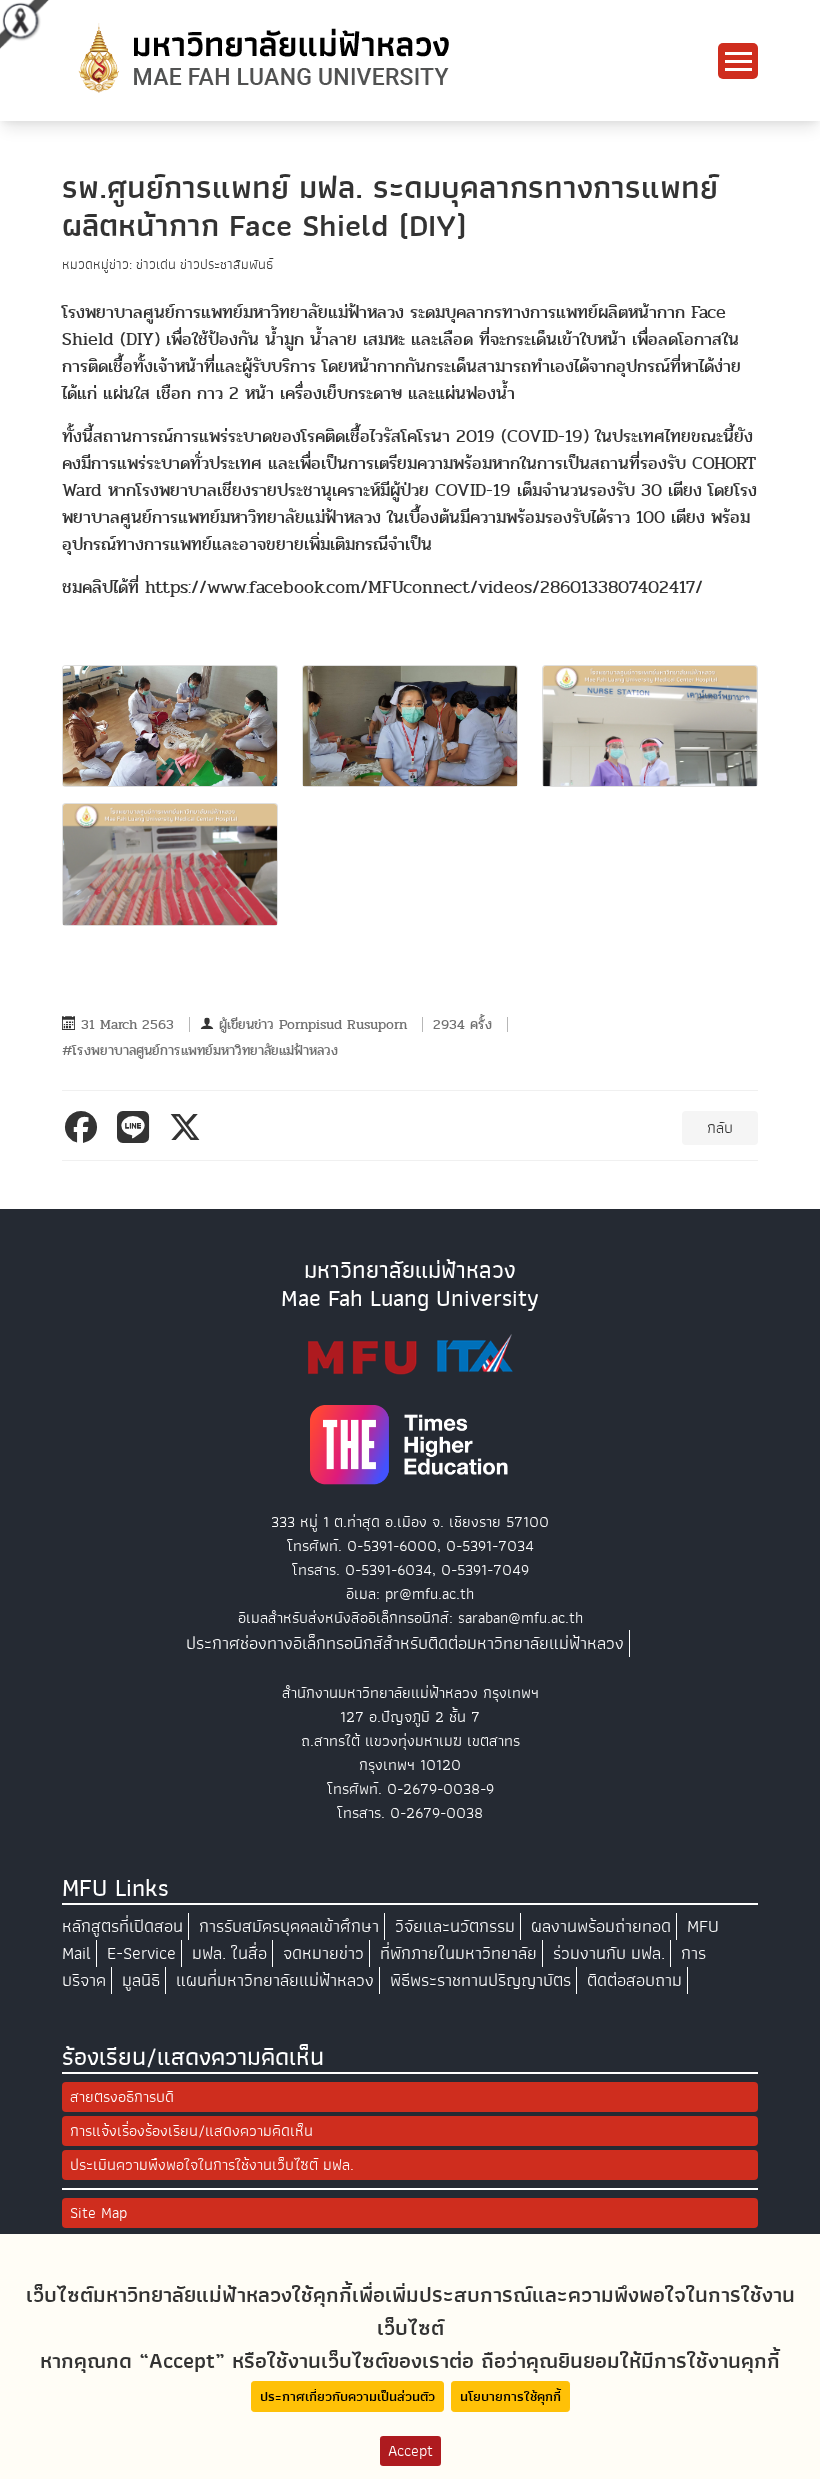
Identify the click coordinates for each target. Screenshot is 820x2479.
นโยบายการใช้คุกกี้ (510, 2396)
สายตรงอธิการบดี (122, 2097)
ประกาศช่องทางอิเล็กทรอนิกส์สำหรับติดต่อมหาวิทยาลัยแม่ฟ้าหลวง (405, 1643)
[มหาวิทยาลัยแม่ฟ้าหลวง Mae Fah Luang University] (262, 59)
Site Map (98, 2213)
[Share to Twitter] (189, 1127)
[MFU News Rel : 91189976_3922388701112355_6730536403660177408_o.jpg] (170, 864)
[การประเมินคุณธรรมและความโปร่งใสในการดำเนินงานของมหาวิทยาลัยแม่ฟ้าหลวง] (410, 1355)
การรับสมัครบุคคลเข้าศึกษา (289, 1926)
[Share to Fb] (85, 1127)
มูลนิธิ (141, 1980)
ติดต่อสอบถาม (634, 1980)
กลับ (720, 1128)
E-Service (141, 1953)
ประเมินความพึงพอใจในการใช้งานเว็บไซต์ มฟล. (212, 2165)
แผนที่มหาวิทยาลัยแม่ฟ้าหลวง (275, 1980)
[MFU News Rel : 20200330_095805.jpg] (170, 726)
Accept (410, 2451)
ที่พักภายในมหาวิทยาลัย (458, 1953)
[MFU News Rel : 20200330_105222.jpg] (410, 726)
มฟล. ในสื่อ (229, 1953)
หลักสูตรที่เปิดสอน (122, 1926)
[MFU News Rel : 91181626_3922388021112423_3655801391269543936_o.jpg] (650, 726)
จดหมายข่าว (323, 1953)
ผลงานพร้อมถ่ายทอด (601, 1926)
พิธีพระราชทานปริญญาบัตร (480, 1980)
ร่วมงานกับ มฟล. (609, 1953)
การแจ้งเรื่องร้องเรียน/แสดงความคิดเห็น (191, 2131)
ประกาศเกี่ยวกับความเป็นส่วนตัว (347, 2396)
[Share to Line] (137, 1127)
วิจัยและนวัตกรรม (455, 1926)
